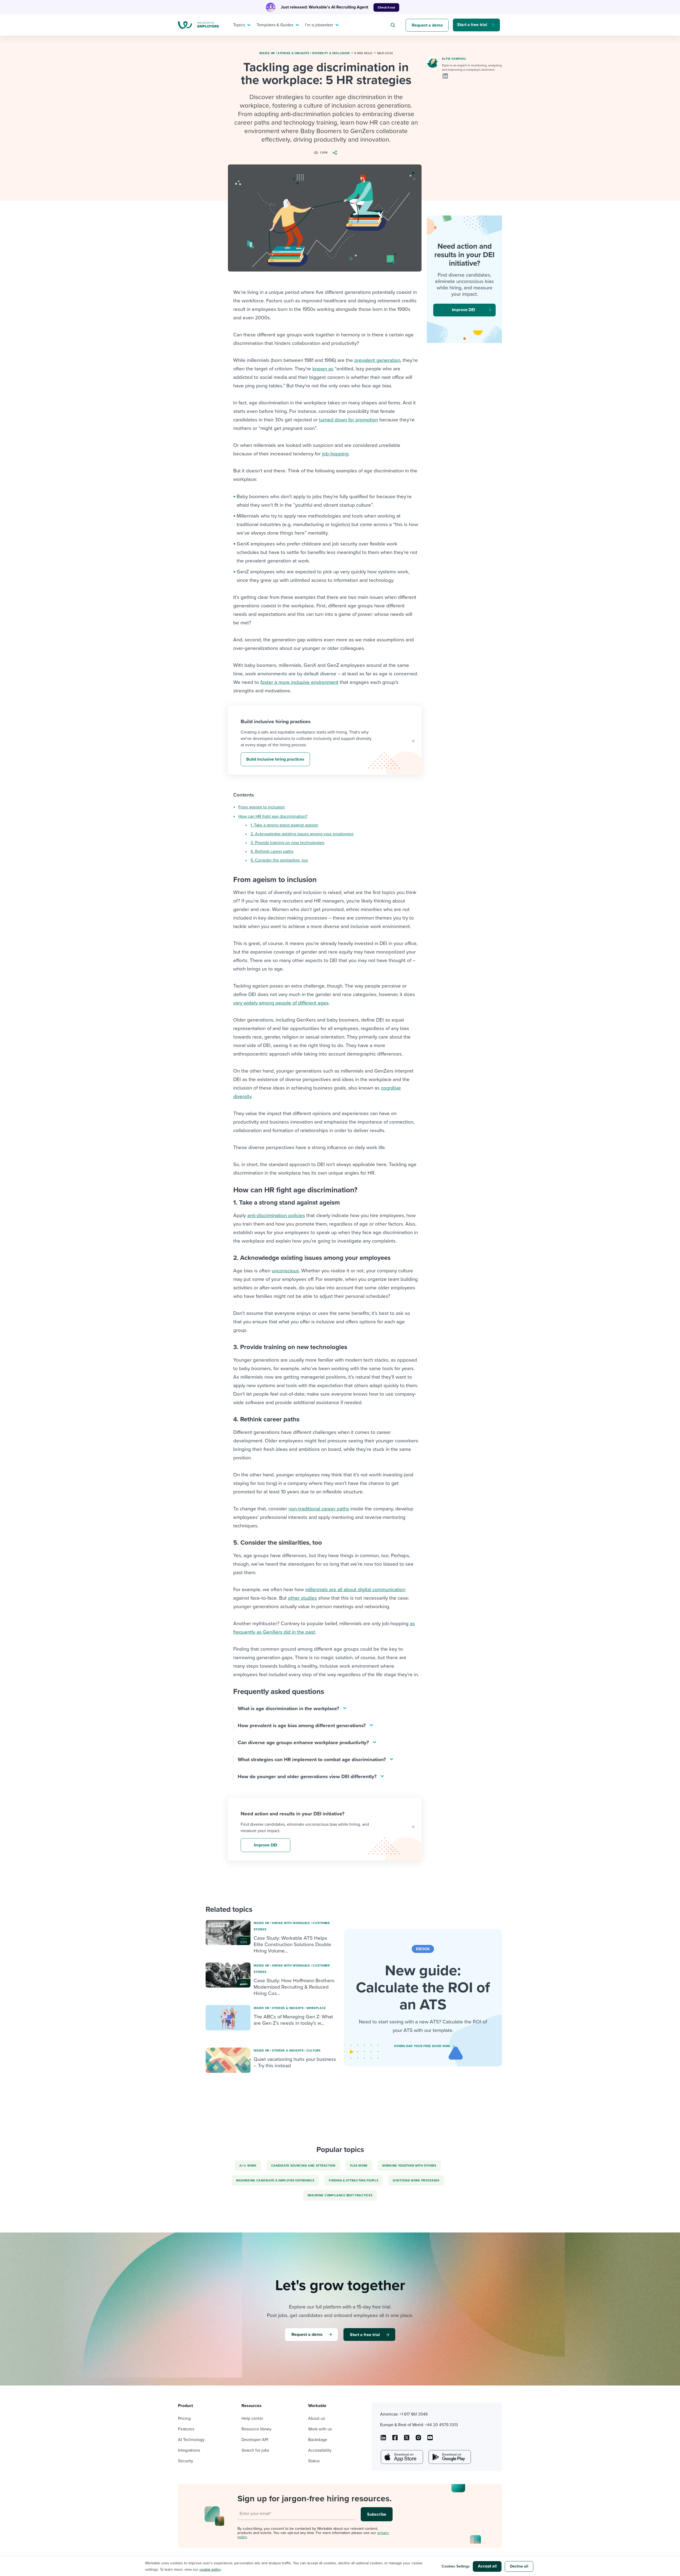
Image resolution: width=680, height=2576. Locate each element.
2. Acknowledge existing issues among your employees (302, 834)
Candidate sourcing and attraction (303, 2166)
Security (186, 2461)
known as (323, 369)
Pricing (184, 2418)
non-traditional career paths (319, 1509)
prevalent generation (377, 360)
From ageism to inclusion (262, 807)
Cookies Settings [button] (456, 2566)
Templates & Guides (275, 25)
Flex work (359, 2166)
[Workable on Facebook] (395, 2439)
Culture (314, 2051)
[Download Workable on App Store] (401, 2457)
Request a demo (427, 25)
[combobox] (394, 25)
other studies (302, 1598)
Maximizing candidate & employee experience (275, 2181)
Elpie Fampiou (454, 59)
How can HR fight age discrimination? (273, 816)
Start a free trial (472, 25)
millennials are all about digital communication (355, 1590)
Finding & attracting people (354, 2181)
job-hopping (335, 454)
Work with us (320, 2429)
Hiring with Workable (291, 1923)
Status (314, 2461)
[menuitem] (241, 25)
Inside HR (267, 53)
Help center (252, 2418)
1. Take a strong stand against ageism (284, 825)
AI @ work (248, 2166)
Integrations (189, 2450)
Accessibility (320, 2450)
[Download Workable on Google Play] (449, 2457)
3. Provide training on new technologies (287, 843)
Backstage (318, 2440)
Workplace (316, 2008)
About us (316, 2418)
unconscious (285, 1271)
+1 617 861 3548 (414, 2414)
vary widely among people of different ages (281, 1003)
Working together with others (409, 2166)
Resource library (256, 2429)
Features (186, 2429)
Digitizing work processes (416, 2181)
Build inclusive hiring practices (275, 759)
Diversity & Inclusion (331, 53)
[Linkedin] (445, 76)
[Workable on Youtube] (407, 2439)
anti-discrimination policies (276, 1215)
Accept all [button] (487, 2566)
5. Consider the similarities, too (279, 860)
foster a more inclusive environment (299, 682)
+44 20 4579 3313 (441, 2425)
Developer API (255, 2440)
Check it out (386, 7)
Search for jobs (255, 2450)
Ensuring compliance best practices (340, 2195)
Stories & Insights (294, 53)
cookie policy (210, 2569)
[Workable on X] (418, 2439)
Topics (239, 25)
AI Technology (191, 2440)
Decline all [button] (519, 2566)
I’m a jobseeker (319, 25)
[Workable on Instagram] (430, 2439)
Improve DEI (265, 1845)
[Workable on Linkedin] (383, 2439)
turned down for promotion (348, 420)
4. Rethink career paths (272, 851)
